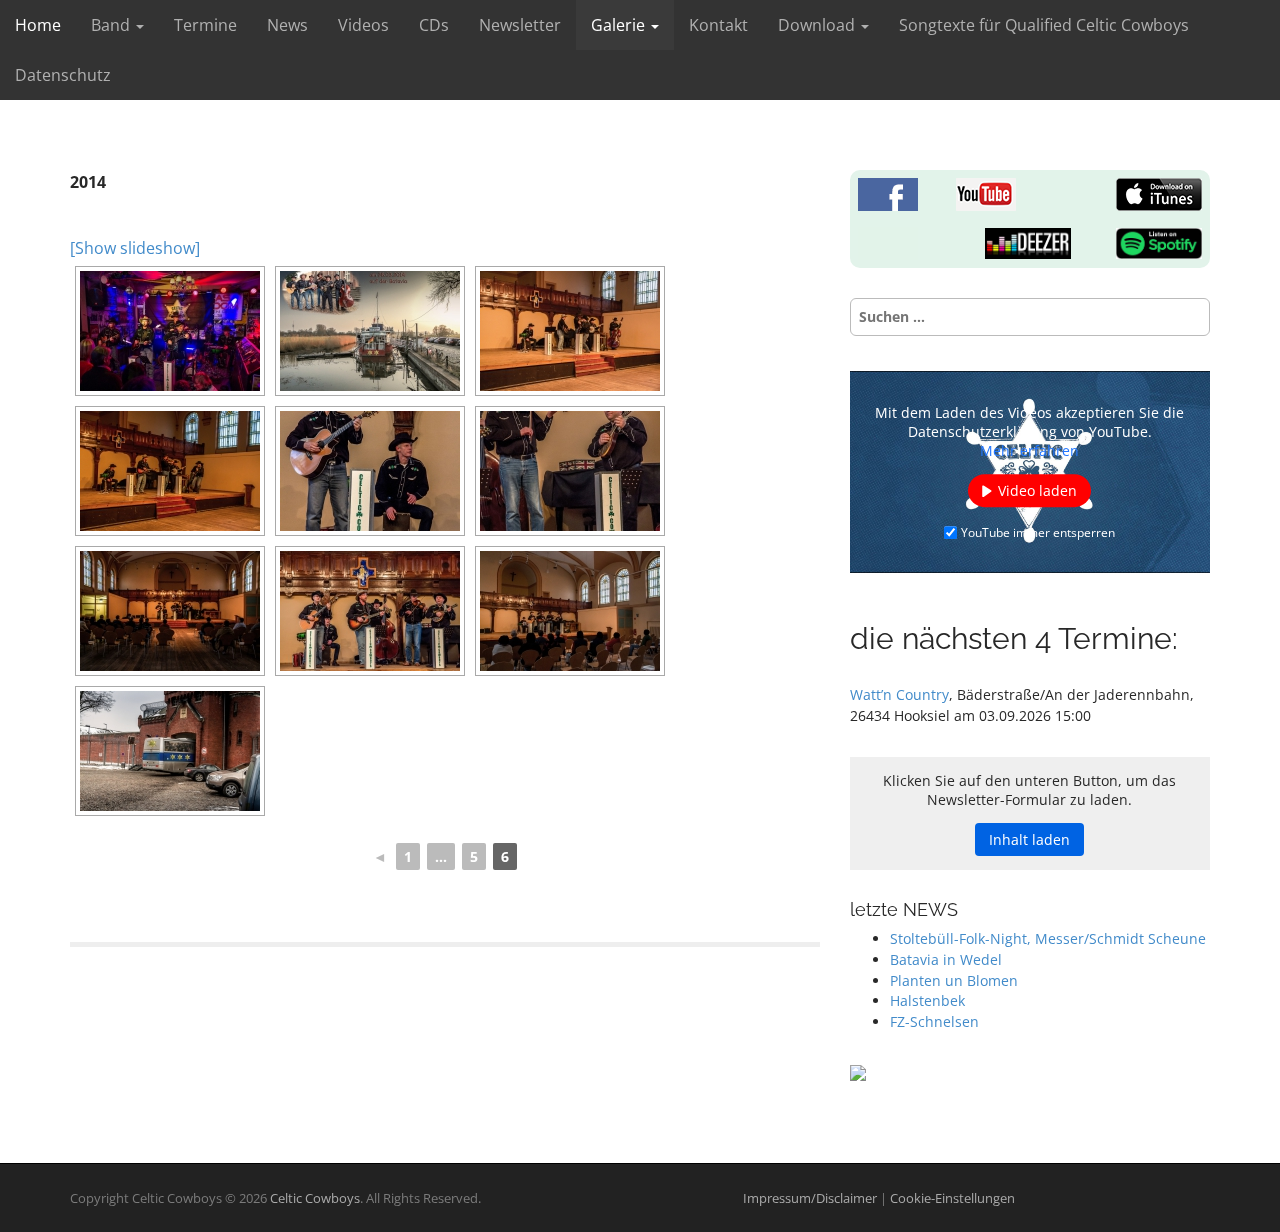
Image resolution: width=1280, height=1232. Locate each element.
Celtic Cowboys (315, 1198)
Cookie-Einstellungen (952, 1198)
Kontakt (718, 25)
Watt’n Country (899, 694)
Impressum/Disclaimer (811, 1198)
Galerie (620, 25)
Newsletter (520, 25)
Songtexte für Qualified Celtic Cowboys (1044, 25)
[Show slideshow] (135, 248)
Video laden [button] (1037, 490)
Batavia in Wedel (946, 959)
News (287, 25)
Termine (205, 25)
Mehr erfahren (1029, 450)
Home (38, 25)
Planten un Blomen (954, 980)
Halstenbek (927, 1000)
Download (818, 25)
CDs (434, 25)
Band (112, 25)
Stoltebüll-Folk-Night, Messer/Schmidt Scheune (1048, 938)
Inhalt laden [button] (1029, 839)
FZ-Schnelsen (934, 1021)
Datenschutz (63, 75)
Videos (363, 25)
